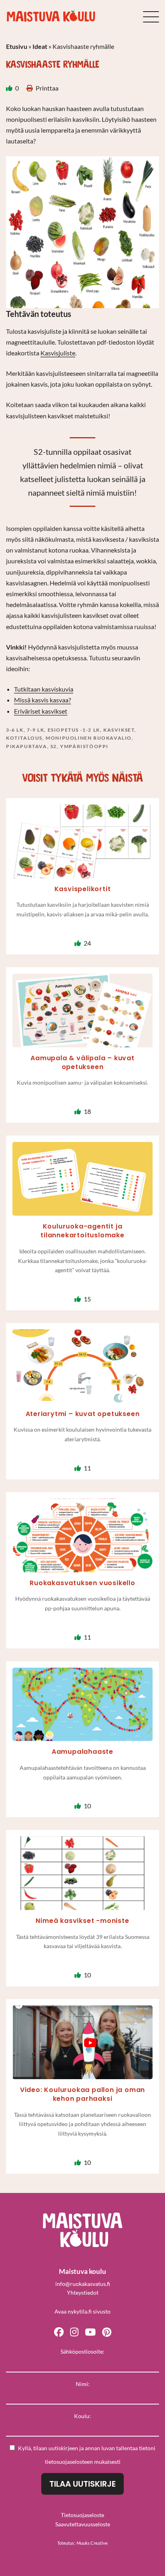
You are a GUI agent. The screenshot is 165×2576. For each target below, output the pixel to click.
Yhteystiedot (83, 2293)
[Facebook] (59, 2331)
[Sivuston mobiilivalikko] (151, 17)
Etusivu (17, 46)
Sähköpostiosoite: (82, 2351)
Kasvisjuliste (58, 353)
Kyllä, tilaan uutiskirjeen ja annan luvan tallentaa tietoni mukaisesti (87, 2455)
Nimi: (83, 2384)
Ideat (40, 46)
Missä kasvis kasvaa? (42, 700)
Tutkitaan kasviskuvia (44, 689)
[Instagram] (74, 2331)
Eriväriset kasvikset (41, 711)
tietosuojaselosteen (69, 2462)
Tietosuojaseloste (82, 2515)
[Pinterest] (107, 2331)
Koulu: (82, 2416)
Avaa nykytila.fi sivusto (82, 2311)
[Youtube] (90, 2331)
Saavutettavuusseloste (83, 2524)
